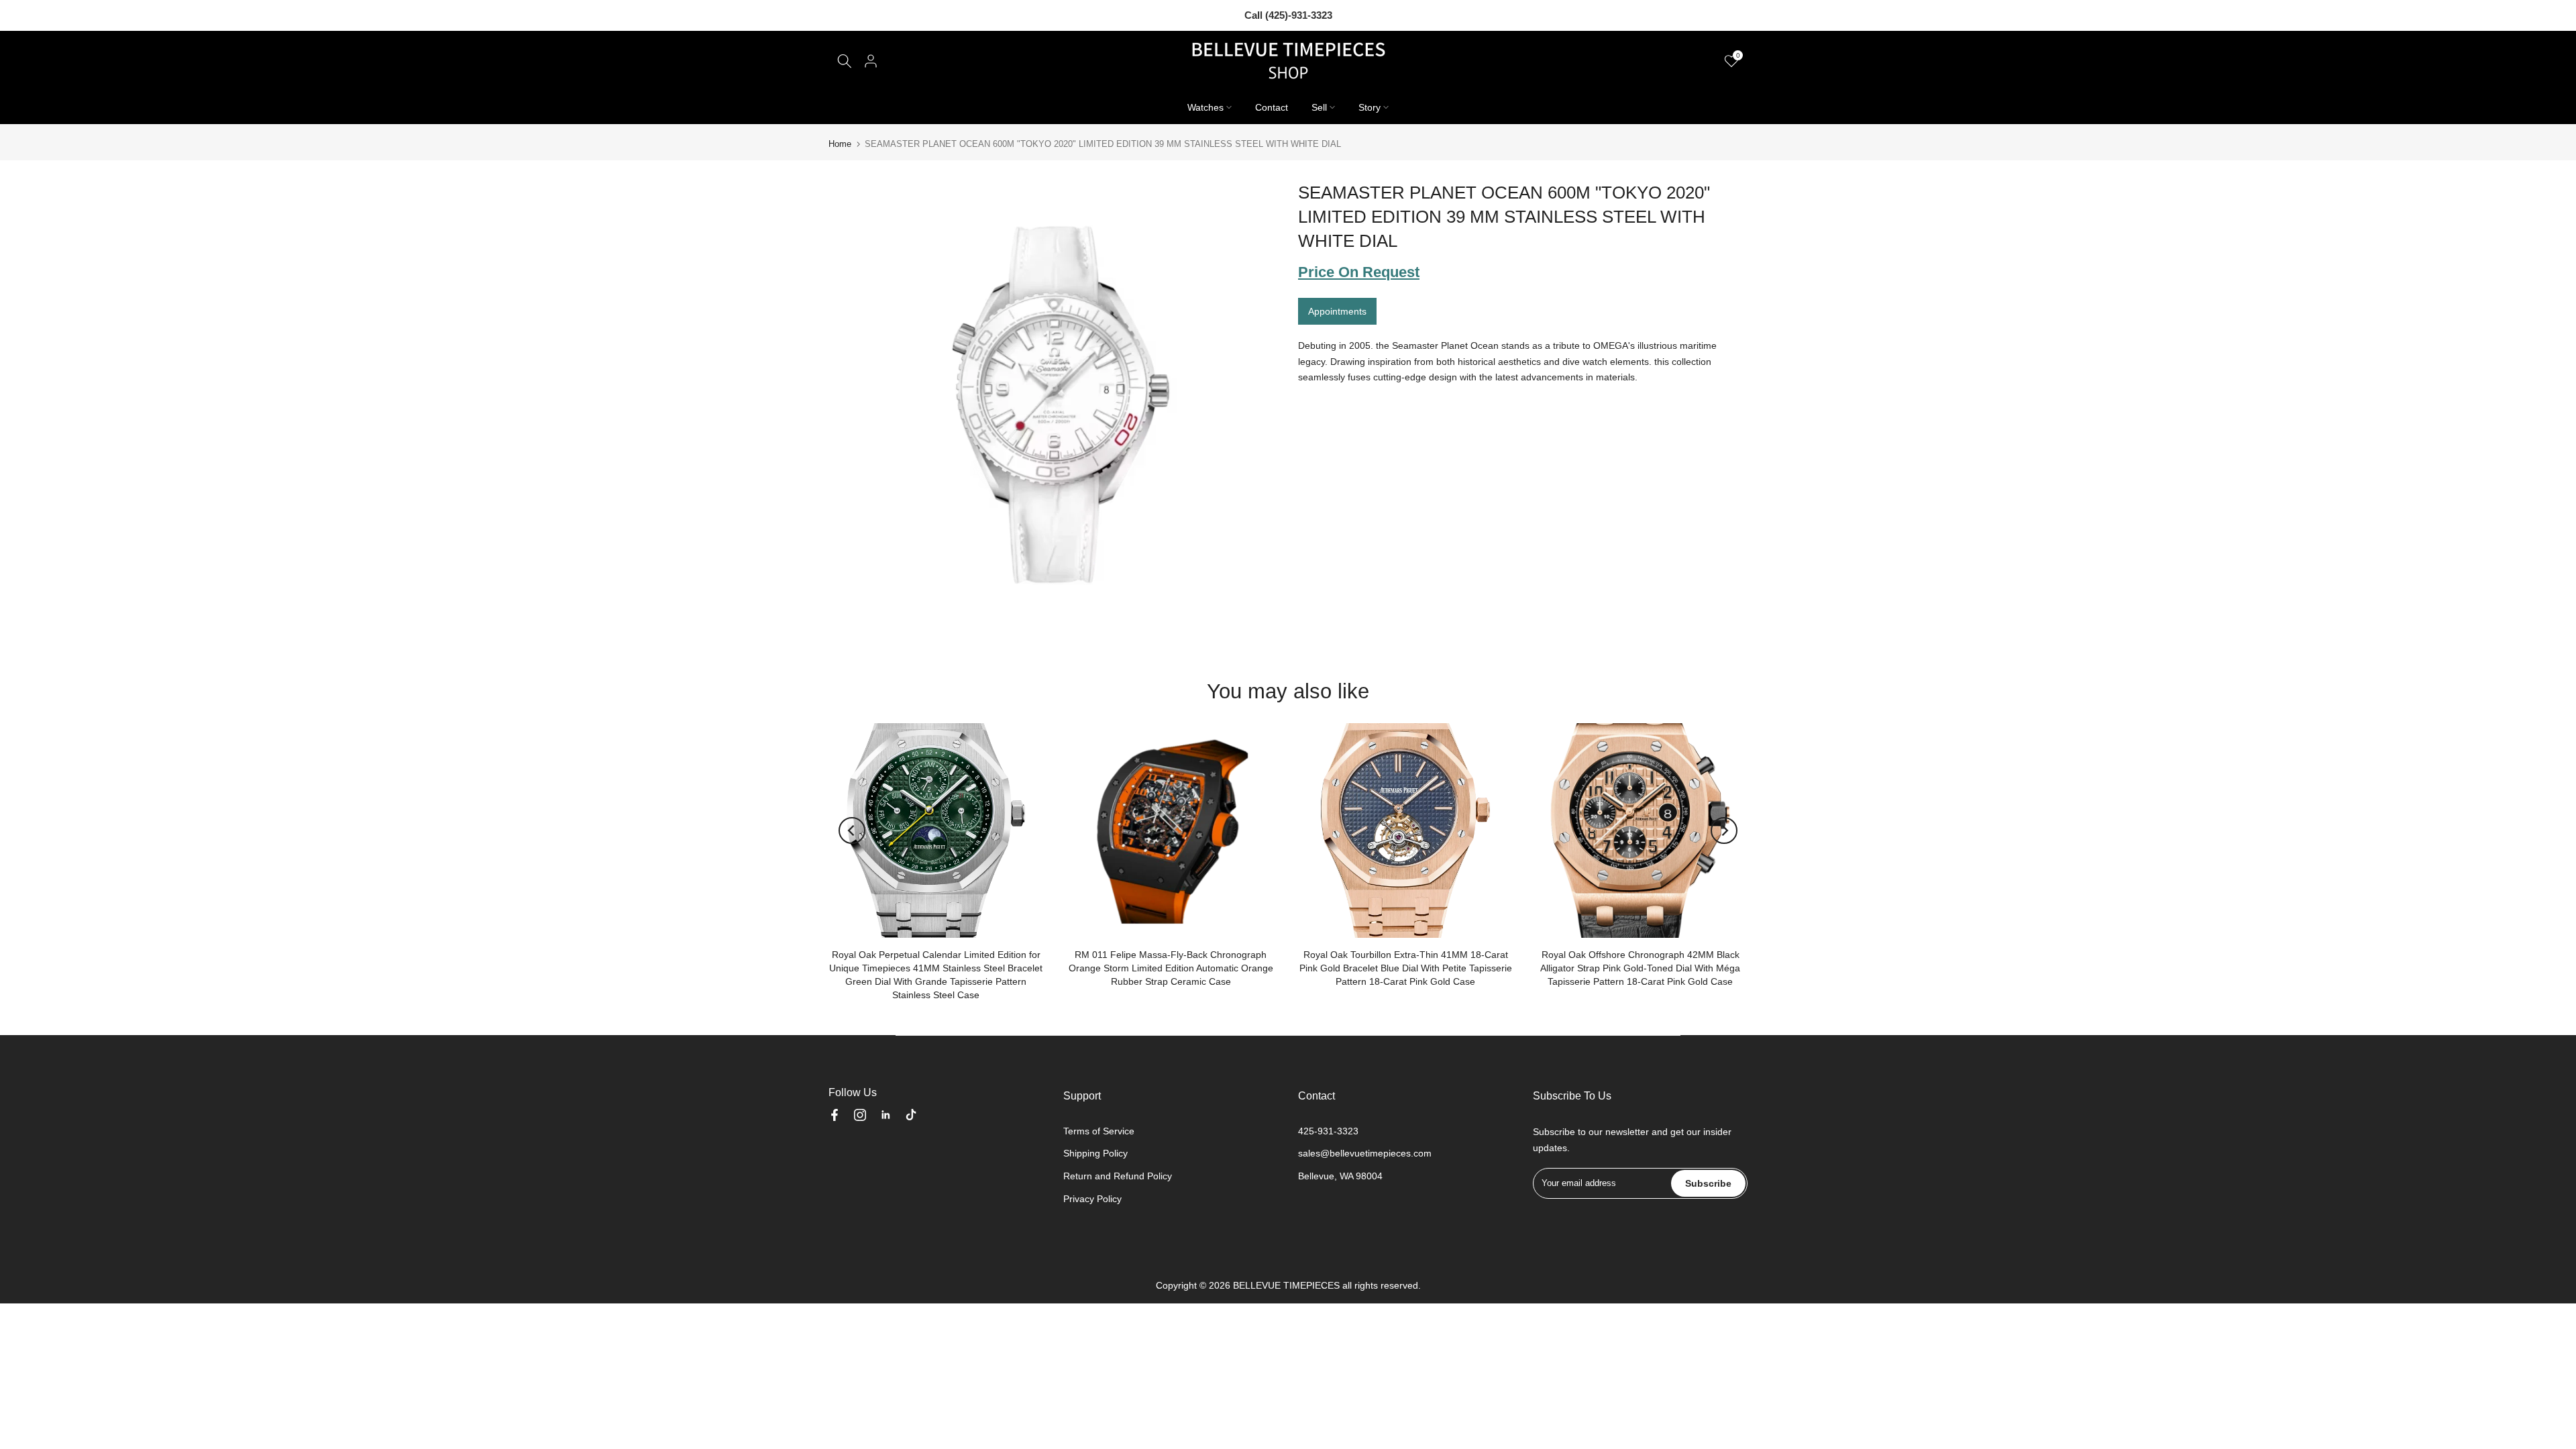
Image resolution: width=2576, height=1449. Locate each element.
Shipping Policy (1095, 1153)
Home (840, 144)
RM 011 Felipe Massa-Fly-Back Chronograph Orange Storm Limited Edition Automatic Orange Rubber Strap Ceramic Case (1171, 968)
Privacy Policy (1092, 1199)
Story (1370, 107)
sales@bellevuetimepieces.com (1365, 1153)
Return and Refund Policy (1118, 1176)
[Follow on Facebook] (835, 1115)
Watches (1205, 107)
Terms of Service (1099, 1131)
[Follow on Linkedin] (885, 1115)
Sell (1319, 107)
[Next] (1724, 830)
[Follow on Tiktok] (911, 1115)
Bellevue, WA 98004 (1340, 1176)
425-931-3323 (1328, 1131)
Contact (1272, 107)
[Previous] (852, 830)
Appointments (1337, 311)
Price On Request (1359, 272)
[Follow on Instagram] (860, 1115)
